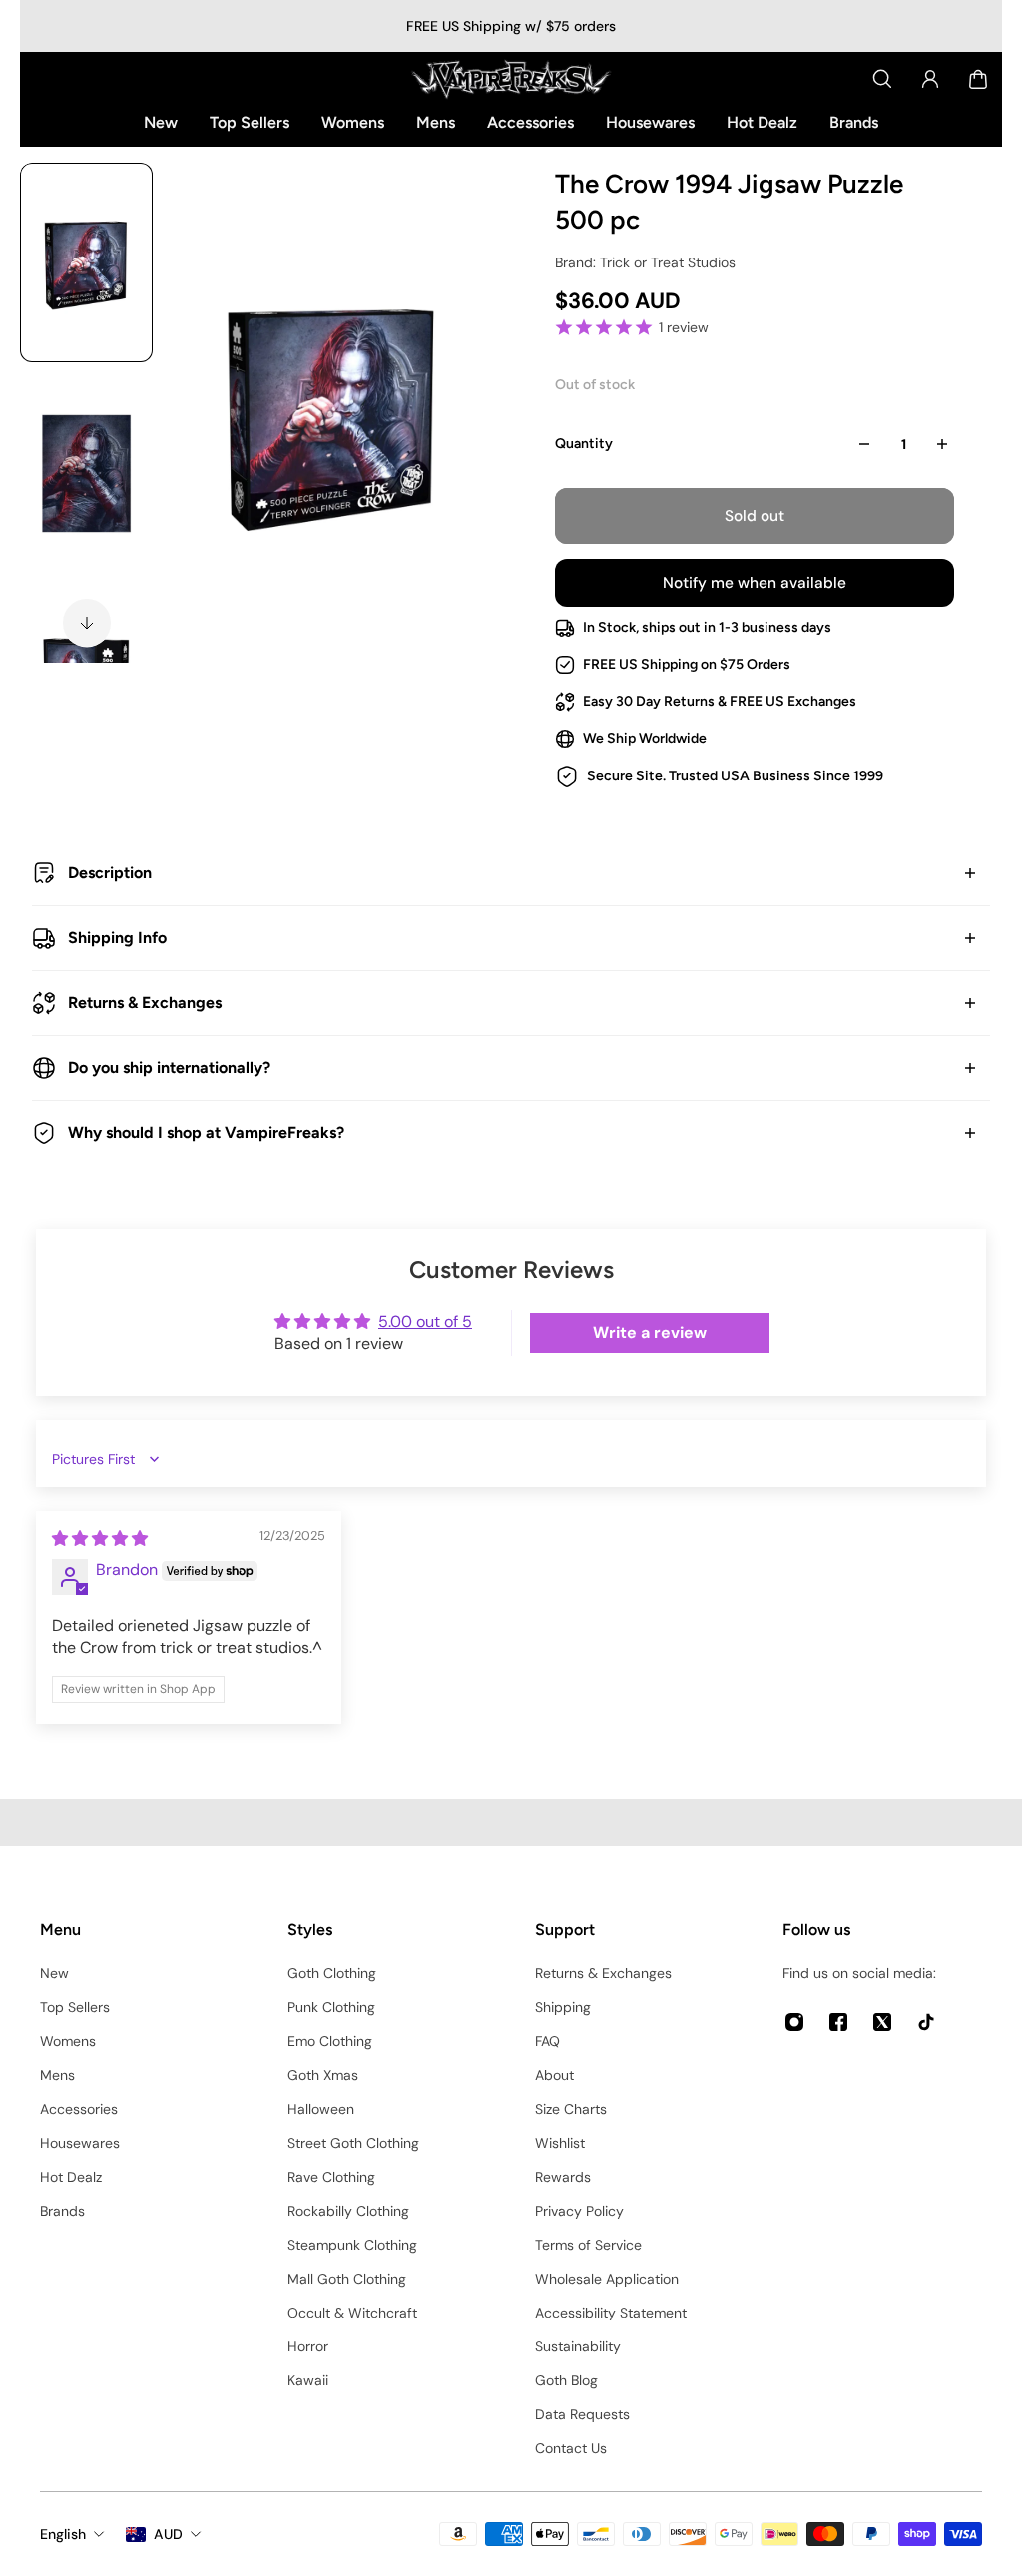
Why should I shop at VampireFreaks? (206, 1132)
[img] (100, 1539)
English (63, 2534)
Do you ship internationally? (169, 1067)
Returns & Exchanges (145, 1003)
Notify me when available (755, 583)
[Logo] (511, 79)
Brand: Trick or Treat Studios (645, 262)
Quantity (584, 444)
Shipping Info (117, 938)
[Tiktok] (926, 2022)
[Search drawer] (882, 79)
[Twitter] (882, 2022)
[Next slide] (87, 623)
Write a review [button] (650, 1333)
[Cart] (978, 79)
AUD (168, 2534)
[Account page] (930, 79)
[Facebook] (838, 2022)
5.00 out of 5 (425, 1322)
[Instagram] (794, 2022)
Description (110, 873)
